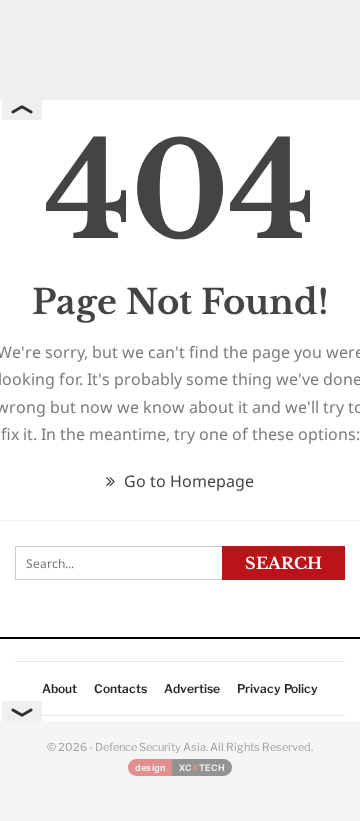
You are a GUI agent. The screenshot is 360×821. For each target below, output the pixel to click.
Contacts (120, 688)
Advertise (192, 688)
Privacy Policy (277, 688)
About (59, 688)
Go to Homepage (187, 481)
